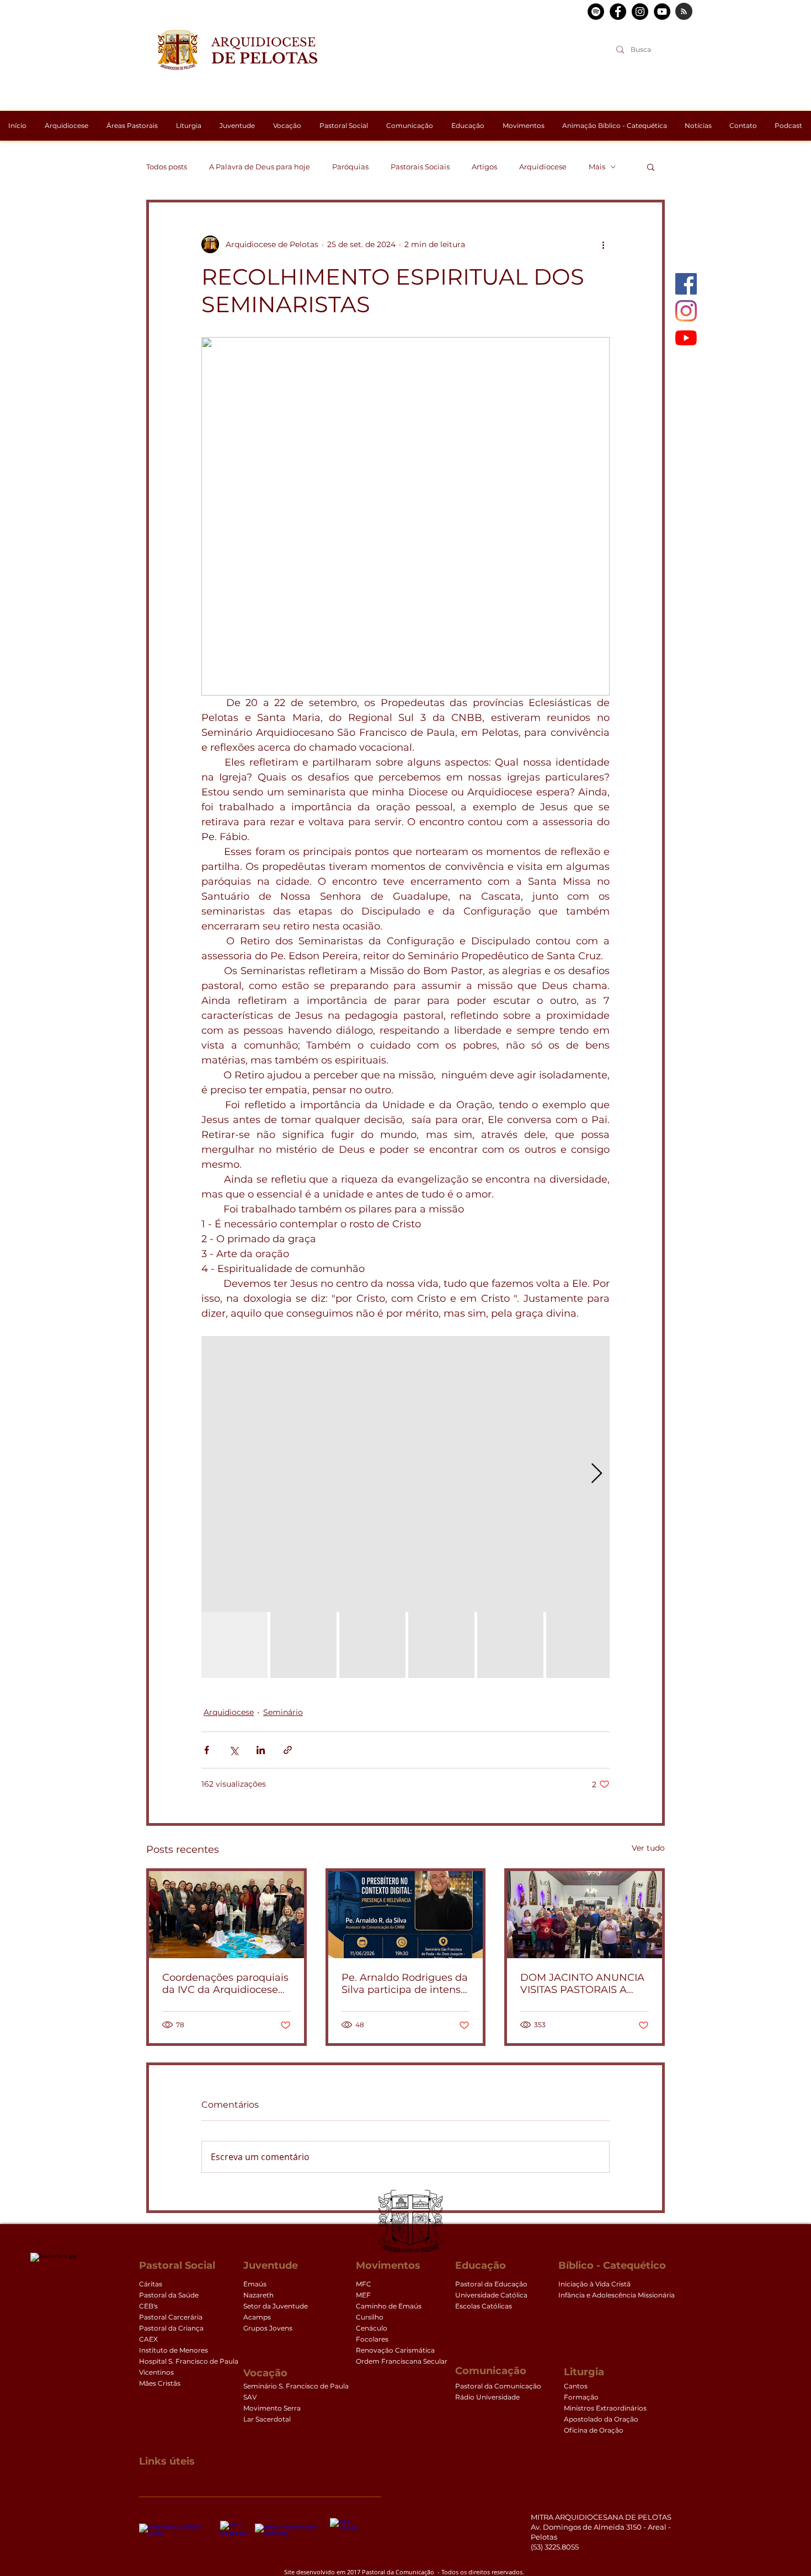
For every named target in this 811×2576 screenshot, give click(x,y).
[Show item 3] (372, 1645)
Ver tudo (648, 1848)
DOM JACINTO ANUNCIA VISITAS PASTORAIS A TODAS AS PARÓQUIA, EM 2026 (582, 1984)
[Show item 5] (510, 1645)
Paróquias (350, 167)
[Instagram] (686, 311)
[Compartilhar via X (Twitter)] (234, 1750)
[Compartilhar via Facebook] (207, 1750)
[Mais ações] (603, 244)
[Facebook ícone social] (686, 284)
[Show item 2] (303, 1645)
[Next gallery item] (597, 1474)
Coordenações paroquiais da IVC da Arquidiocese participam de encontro (225, 1984)
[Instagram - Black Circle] (640, 12)
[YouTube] (686, 338)
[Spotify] (596, 12)
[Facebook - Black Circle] (618, 12)
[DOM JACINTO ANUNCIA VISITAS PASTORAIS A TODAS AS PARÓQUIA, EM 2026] (585, 1915)
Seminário (283, 1712)
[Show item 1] (234, 1645)
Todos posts (167, 167)
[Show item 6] (579, 1645)
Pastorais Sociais (420, 167)
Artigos (484, 167)
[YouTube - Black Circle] (662, 12)
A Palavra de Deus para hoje (260, 167)
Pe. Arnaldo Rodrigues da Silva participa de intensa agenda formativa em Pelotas (405, 1984)
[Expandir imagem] (405, 1474)
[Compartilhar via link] (288, 1750)
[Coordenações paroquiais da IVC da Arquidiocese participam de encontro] (226, 1915)
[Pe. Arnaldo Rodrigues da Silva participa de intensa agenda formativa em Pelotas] (406, 1915)
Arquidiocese (543, 167)
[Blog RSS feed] (684, 12)
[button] (651, 167)
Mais (597, 167)
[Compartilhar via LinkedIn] (261, 1750)
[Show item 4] (441, 1645)
